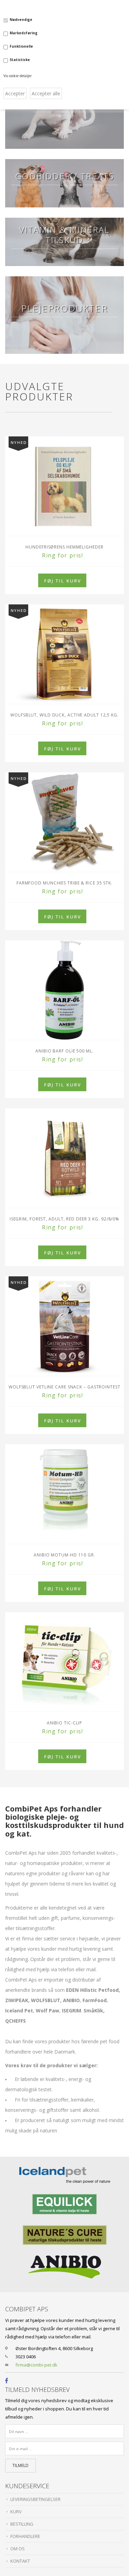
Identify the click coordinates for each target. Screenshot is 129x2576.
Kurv (16, 2512)
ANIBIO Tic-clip (65, 1723)
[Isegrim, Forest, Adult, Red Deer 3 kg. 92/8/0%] (64, 1158)
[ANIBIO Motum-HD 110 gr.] (64, 1494)
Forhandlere (25, 2536)
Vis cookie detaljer (18, 76)
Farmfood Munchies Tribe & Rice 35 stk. (64, 883)
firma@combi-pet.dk (36, 2365)
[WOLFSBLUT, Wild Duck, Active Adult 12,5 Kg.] (64, 654)
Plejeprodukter (64, 308)
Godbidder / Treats (64, 176)
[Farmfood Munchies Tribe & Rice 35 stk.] (64, 822)
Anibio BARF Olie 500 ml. (64, 1051)
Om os (18, 2549)
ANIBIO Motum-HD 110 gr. (64, 1555)
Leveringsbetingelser (35, 2499)
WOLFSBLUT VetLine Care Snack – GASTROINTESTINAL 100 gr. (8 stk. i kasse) (64, 1387)
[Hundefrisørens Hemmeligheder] (64, 486)
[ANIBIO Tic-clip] (64, 1662)
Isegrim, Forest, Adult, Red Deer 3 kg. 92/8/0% (64, 1219)
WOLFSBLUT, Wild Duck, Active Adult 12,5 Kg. (64, 715)
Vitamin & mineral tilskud (64, 235)
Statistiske (20, 60)
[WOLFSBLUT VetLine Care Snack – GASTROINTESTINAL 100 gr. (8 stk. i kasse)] (64, 1326)
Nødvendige (21, 20)
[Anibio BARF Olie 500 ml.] (64, 990)
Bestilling (22, 2524)
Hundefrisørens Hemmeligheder (64, 547)
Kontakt (20, 2561)
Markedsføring (24, 33)
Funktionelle (21, 46)
